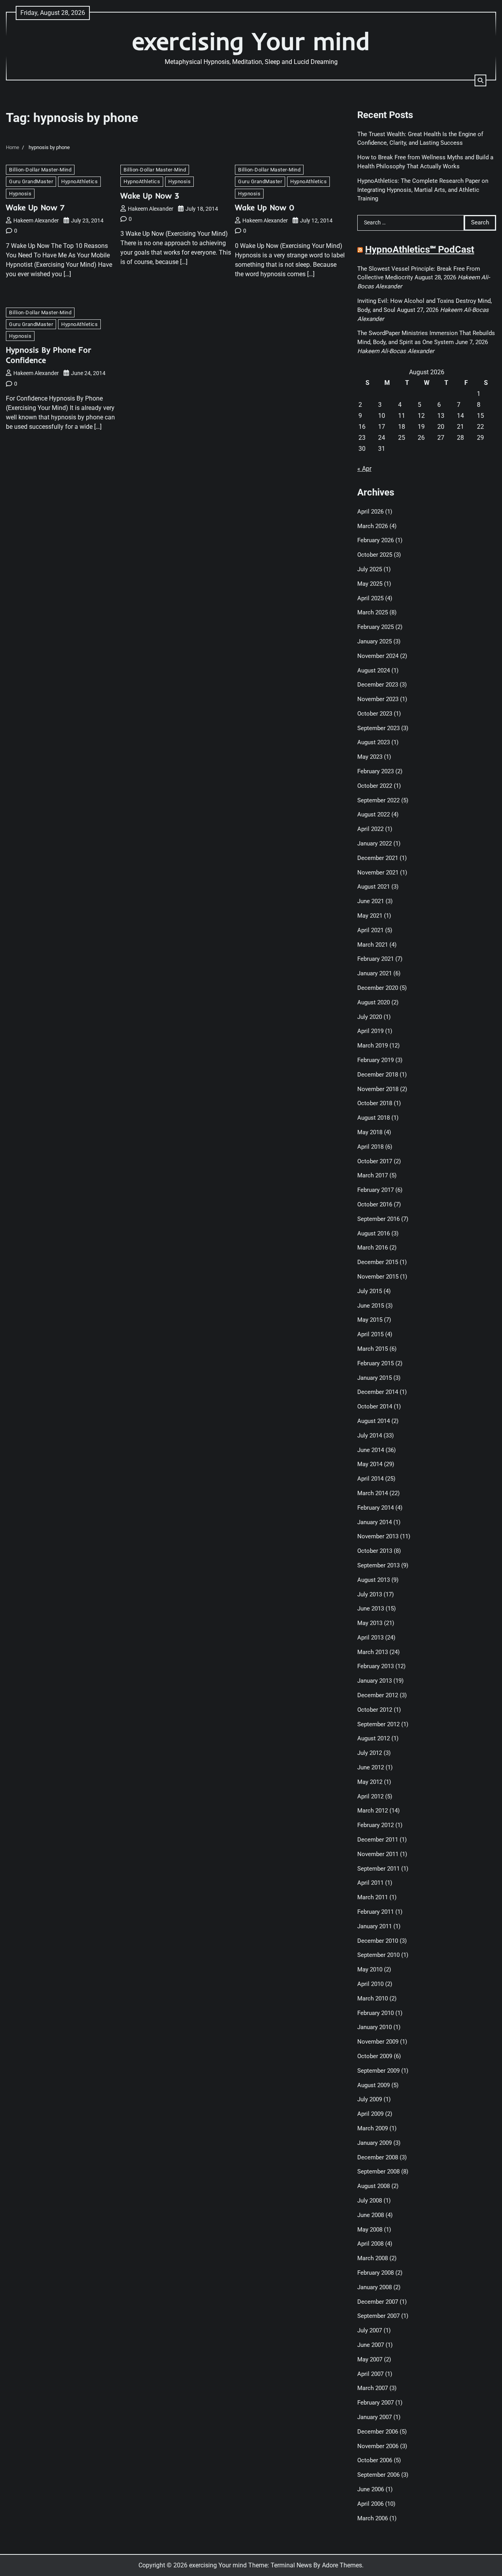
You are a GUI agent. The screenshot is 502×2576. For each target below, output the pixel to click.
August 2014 (374, 1421)
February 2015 (376, 1363)
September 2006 (378, 2475)
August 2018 (374, 1118)
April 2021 (370, 930)
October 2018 (375, 1103)
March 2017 (373, 1175)
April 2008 (370, 2244)
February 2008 (376, 2273)
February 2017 (376, 1190)
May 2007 (370, 2359)
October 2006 (375, 2460)
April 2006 (370, 2504)
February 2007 (376, 2403)
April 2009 (370, 2114)
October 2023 (375, 714)
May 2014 (370, 1464)
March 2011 (373, 1897)
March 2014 (373, 1493)
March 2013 (373, 1652)
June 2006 (371, 2489)
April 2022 (370, 829)
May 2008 (370, 2230)
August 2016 (374, 1233)
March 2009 (373, 2128)
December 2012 (378, 1695)
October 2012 (375, 1710)
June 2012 (371, 1767)
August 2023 (374, 742)
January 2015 (375, 1378)
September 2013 (378, 1565)
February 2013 (376, 1666)
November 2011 (378, 1854)
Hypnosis (20, 194)
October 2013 (375, 1551)
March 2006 (373, 2518)
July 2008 (370, 2201)
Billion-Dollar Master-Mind (40, 170)
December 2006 (378, 2432)
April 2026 (370, 512)
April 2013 (370, 1638)
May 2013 (370, 1623)
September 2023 (378, 728)
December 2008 (378, 2157)
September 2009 (378, 2071)
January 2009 (375, 2143)
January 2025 (375, 641)
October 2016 (375, 1204)
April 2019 (370, 1031)
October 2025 (375, 555)
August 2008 (374, 2186)
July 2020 (370, 1017)
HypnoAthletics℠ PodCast (420, 250)
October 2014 (375, 1406)
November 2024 (378, 656)
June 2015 (371, 1306)
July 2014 (370, 1436)
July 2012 (370, 1753)
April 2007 (370, 2374)
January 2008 (375, 2287)
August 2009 (374, 2085)
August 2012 (374, 1738)
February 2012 (376, 1825)
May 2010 (370, 1969)
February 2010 (376, 2013)
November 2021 (378, 873)
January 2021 (375, 973)
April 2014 (370, 1479)
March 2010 (373, 1998)
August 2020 (374, 1002)
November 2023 (378, 699)
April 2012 (370, 1796)
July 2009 (370, 2099)
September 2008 (378, 2172)
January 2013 (375, 1681)
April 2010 (370, 1984)
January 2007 (375, 2417)
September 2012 (378, 1724)
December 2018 (378, 1075)
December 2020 (378, 988)
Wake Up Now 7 (35, 207)
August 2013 (374, 1580)
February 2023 (376, 771)
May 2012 (370, 1782)
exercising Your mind (251, 41)
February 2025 (376, 627)
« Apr (364, 469)
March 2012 (373, 1811)
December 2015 (378, 1262)
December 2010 (378, 1941)
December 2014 (378, 1392)
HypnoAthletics (79, 181)
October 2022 (375, 786)
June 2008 (371, 2215)
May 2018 (370, 1132)
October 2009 (375, 2056)
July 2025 (370, 569)
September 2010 (378, 1955)
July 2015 (370, 1291)
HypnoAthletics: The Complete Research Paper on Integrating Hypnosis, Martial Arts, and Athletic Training (423, 190)
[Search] (480, 80)
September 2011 (378, 1869)
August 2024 (374, 670)
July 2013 (370, 1594)
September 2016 (378, 1219)
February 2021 (376, 959)
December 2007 (378, 2302)
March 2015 (373, 1349)
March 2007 (373, 2388)
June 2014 (371, 1450)
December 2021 (378, 858)
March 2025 (373, 612)
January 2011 (375, 1926)
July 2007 (370, 2330)
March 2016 (373, 1248)
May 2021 (370, 916)
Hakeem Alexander (36, 220)
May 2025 (370, 584)
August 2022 (374, 814)
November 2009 (378, 2042)
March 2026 (373, 526)
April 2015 (370, 1334)
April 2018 (370, 1147)
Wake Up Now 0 (265, 207)
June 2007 (371, 2345)
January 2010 (375, 2027)
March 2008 (373, 2258)
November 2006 (378, 2446)
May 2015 (370, 1320)
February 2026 (376, 540)
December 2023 (378, 685)
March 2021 (373, 945)
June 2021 (371, 901)
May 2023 (370, 757)
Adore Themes (342, 2565)
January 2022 (375, 843)
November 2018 (378, 1089)
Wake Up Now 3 (150, 196)
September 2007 (378, 2316)
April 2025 (370, 598)
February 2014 (376, 1508)
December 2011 (378, 1840)
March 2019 (373, 1046)
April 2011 (370, 1883)
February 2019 (376, 1060)
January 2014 (375, 1522)
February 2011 (376, 1912)
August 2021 (374, 887)
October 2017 (375, 1161)
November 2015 (378, 1277)
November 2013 (378, 1536)
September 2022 (378, 800)
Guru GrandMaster (31, 181)
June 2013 (371, 1609)
